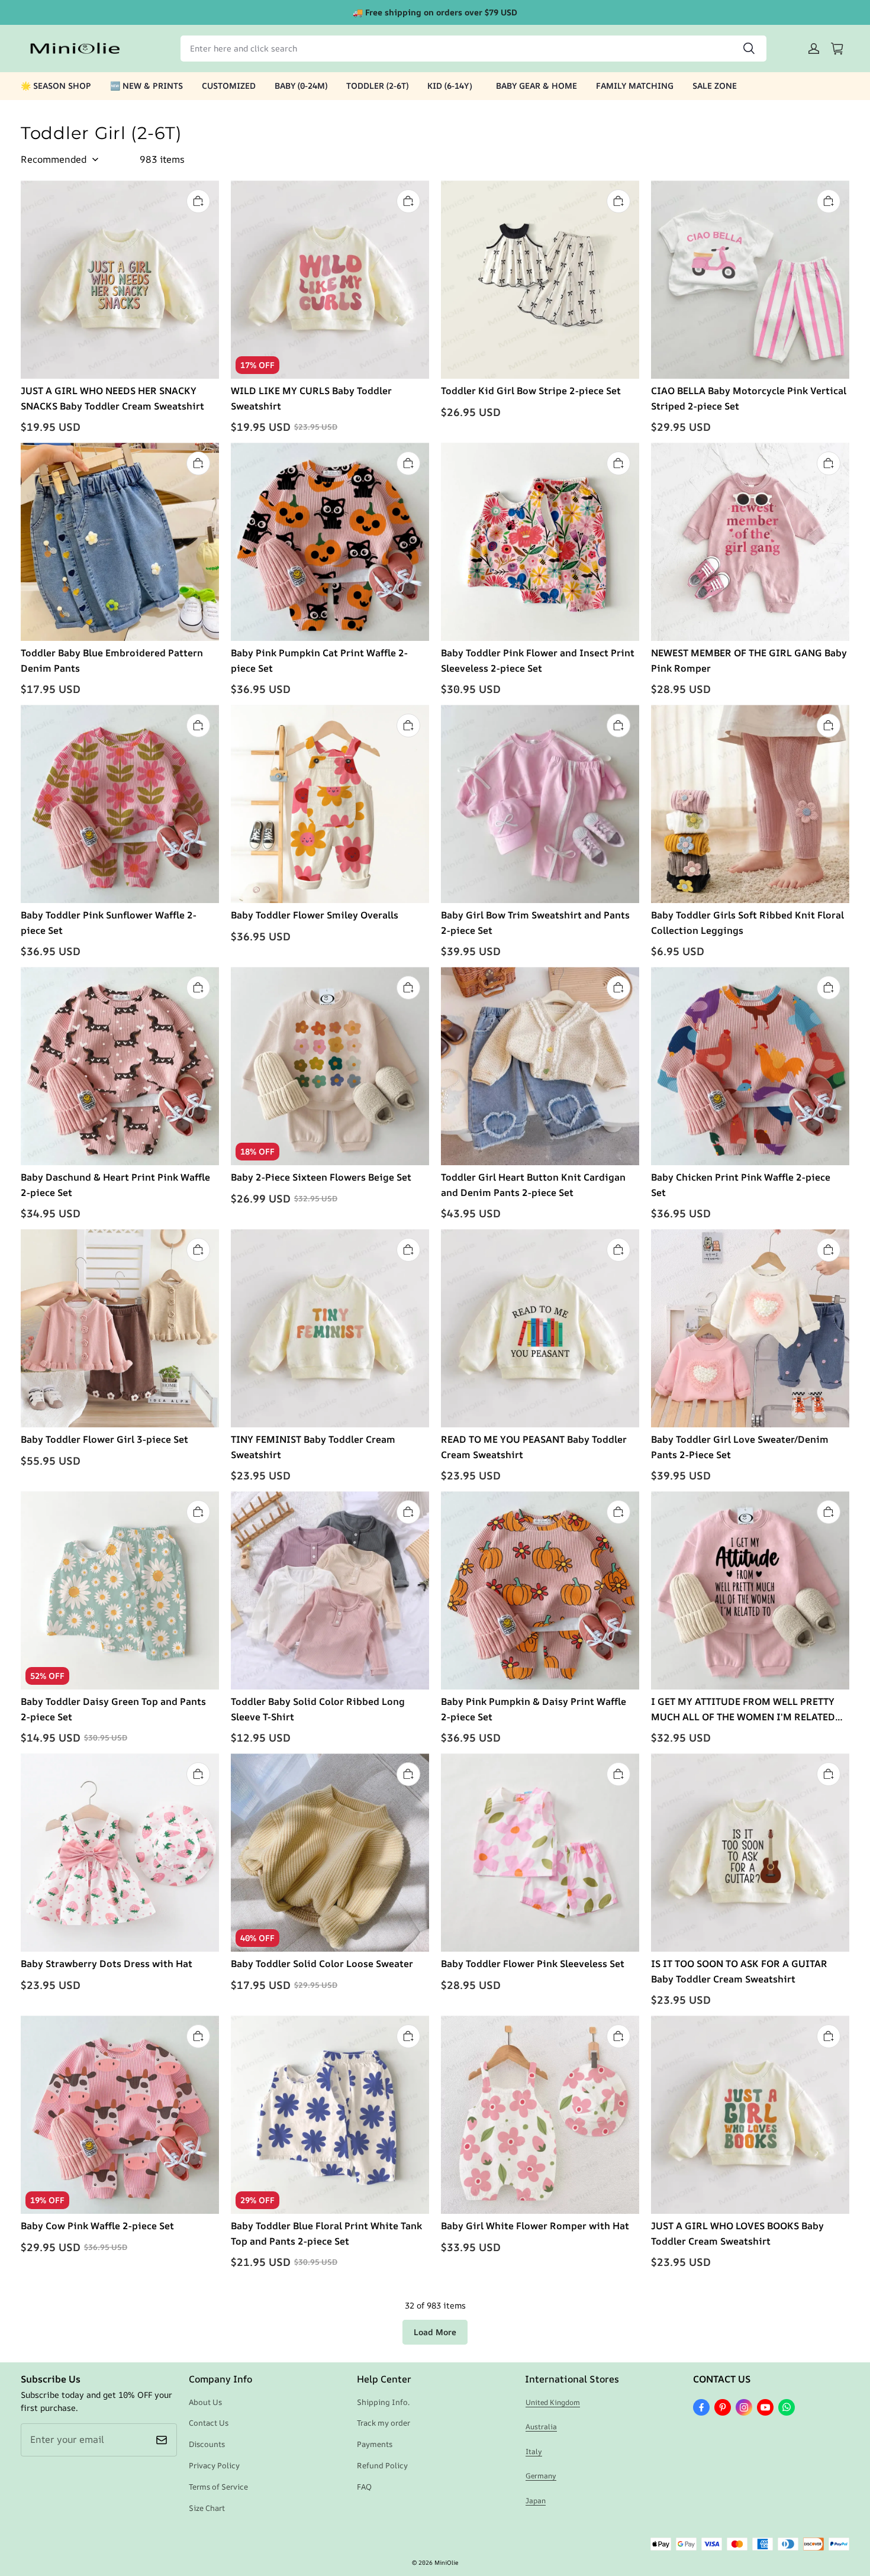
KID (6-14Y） (452, 86)
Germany (541, 2476)
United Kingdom (553, 2402)
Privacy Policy (214, 2465)
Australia (541, 2427)
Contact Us (209, 2423)
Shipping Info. (383, 2402)
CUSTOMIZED (229, 86)
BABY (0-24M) (301, 86)
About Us (205, 2402)
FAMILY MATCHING (635, 86)
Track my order (384, 2423)
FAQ (364, 2487)
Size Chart (207, 2508)
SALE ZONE (715, 86)
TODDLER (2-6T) (377, 86)
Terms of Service (218, 2487)
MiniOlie (446, 2562)
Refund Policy (382, 2465)
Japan (536, 2501)
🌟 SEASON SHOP (56, 86)
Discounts (207, 2444)
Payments (375, 2444)
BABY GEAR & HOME (536, 86)
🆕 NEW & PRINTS (146, 86)
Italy (534, 2451)
